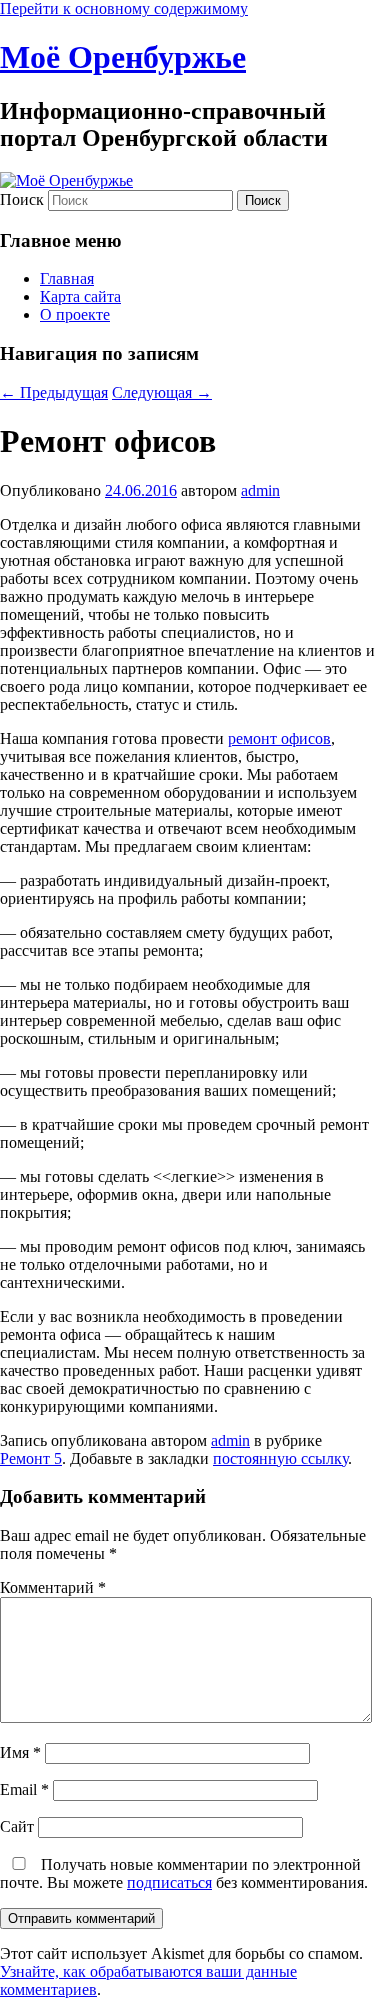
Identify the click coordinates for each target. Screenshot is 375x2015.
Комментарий (53, 1587)
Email (24, 1789)
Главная (67, 278)
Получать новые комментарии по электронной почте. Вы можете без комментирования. (184, 1873)
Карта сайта (80, 296)
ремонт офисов (279, 738)
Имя (20, 1752)
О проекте (75, 314)
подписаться (169, 1882)
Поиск (22, 199)
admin (260, 490)
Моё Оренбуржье (123, 57)
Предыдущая (54, 392)
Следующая (162, 392)
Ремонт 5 (31, 1458)
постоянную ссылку (280, 1458)
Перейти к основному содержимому (124, 8)
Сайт (17, 1826)
